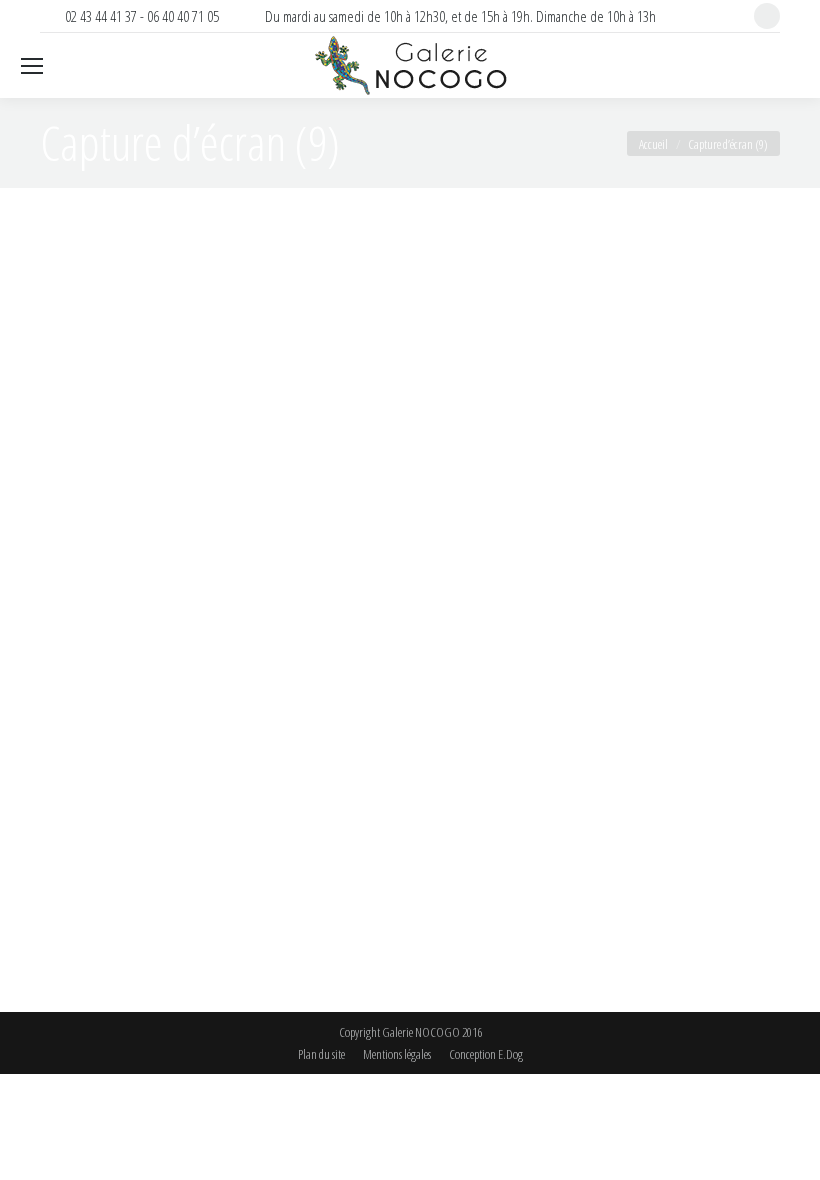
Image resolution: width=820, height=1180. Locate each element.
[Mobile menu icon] (32, 66)
